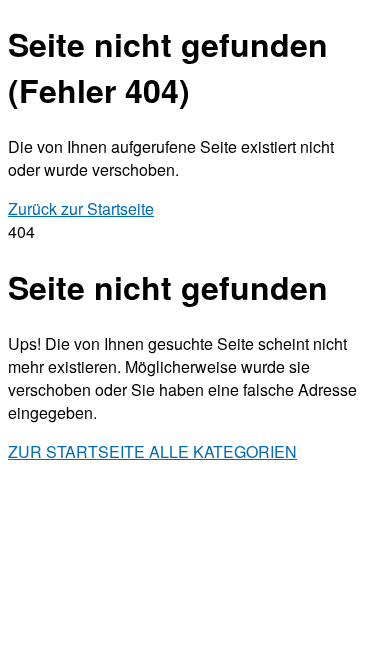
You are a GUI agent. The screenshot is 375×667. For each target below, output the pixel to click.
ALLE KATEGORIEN (223, 451)
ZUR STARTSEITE (78, 451)
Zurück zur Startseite (81, 208)
